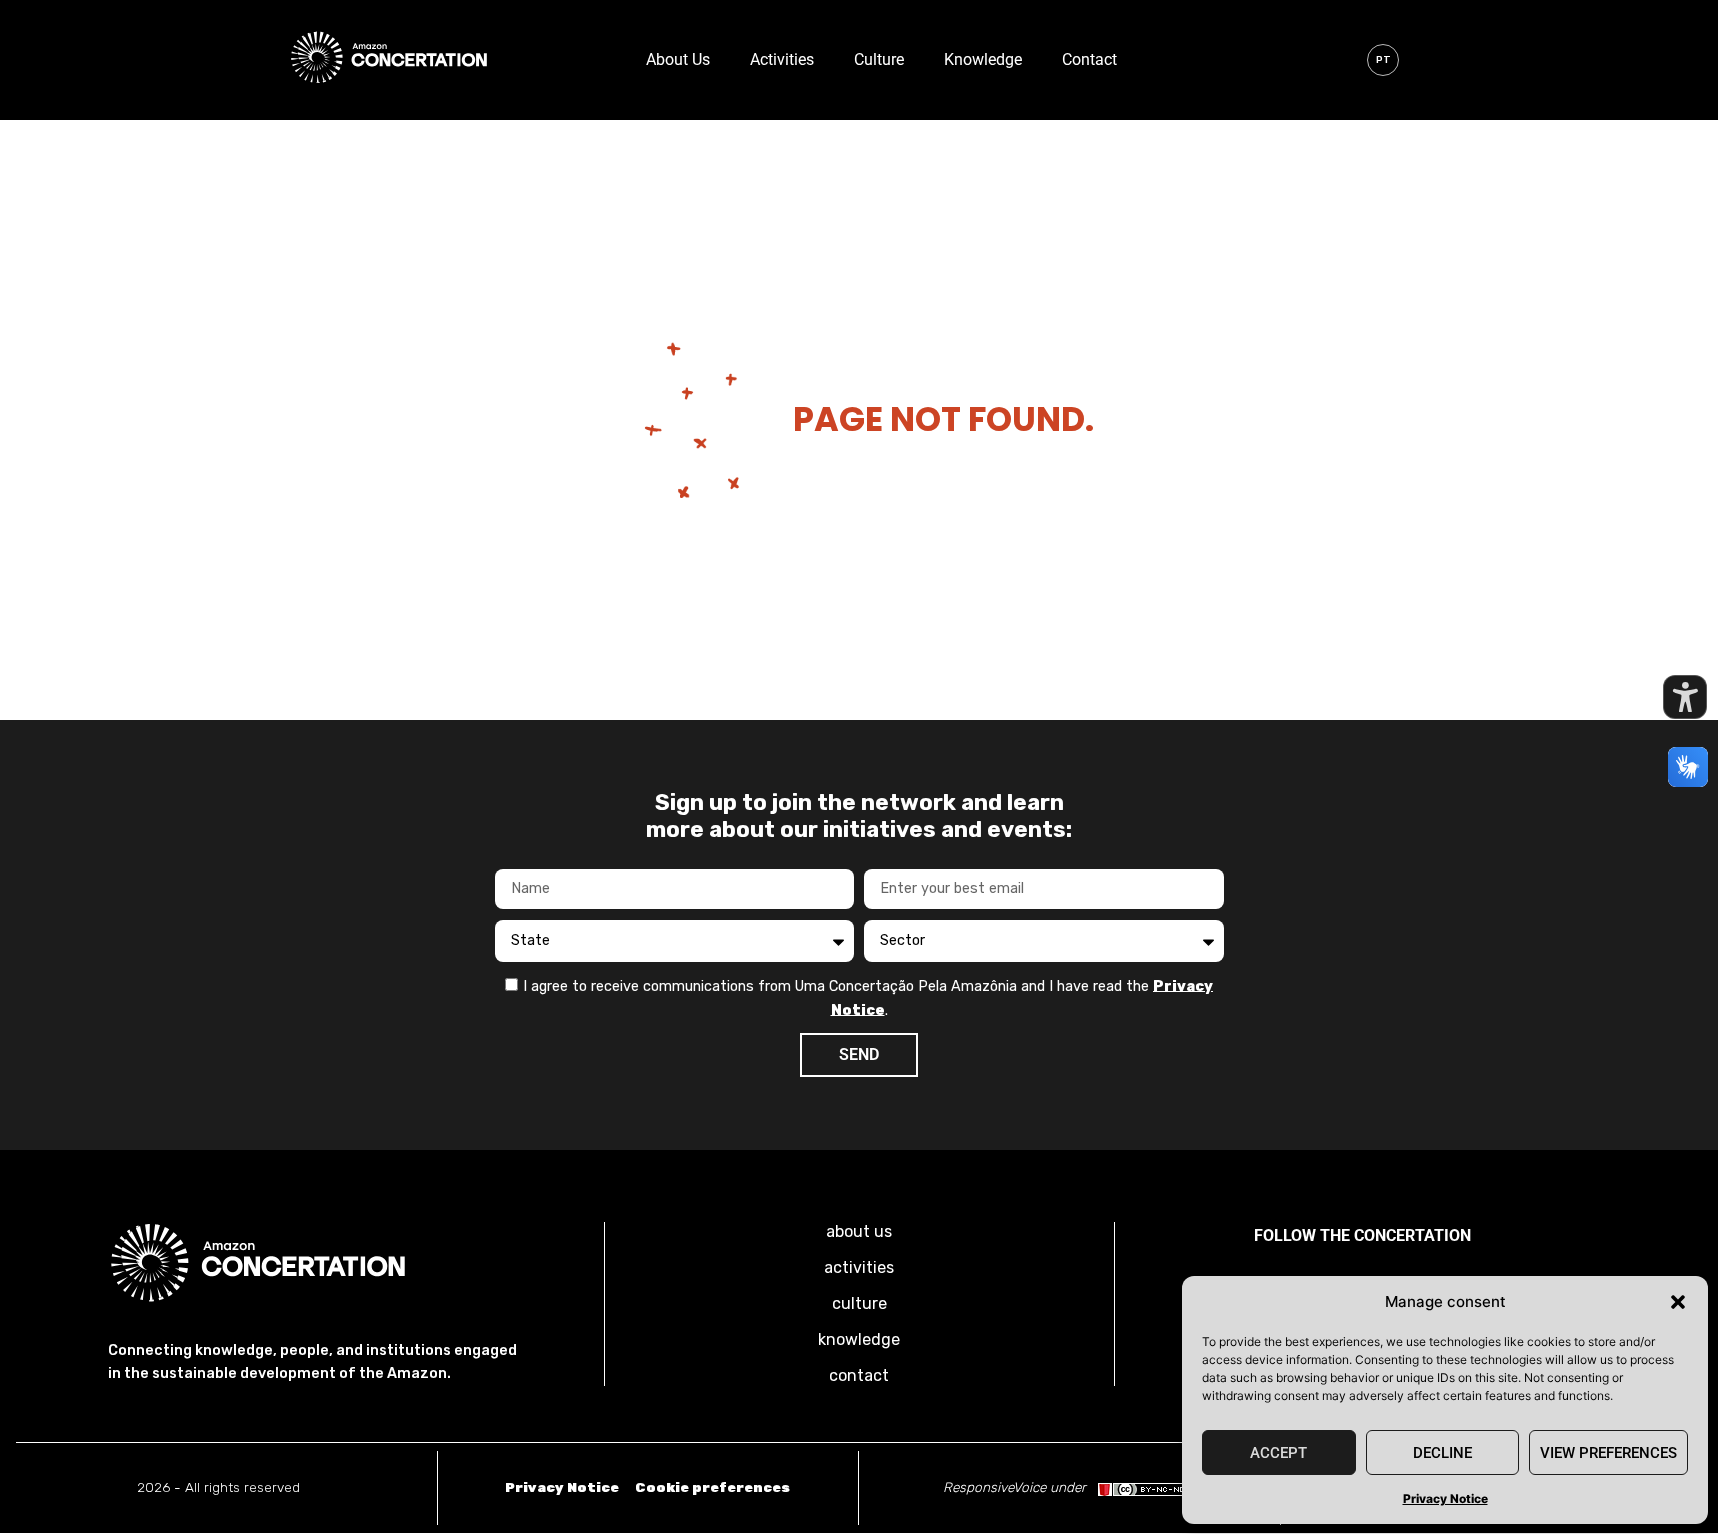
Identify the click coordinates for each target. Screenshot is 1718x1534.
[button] (1678, 1302)
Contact (1089, 59)
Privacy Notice (1445, 1498)
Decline (1442, 1453)
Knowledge (983, 59)
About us (678, 59)
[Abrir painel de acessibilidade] (1685, 697)
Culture (879, 59)
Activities (782, 59)
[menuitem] (1383, 60)
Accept (1278, 1453)
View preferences (1608, 1453)
